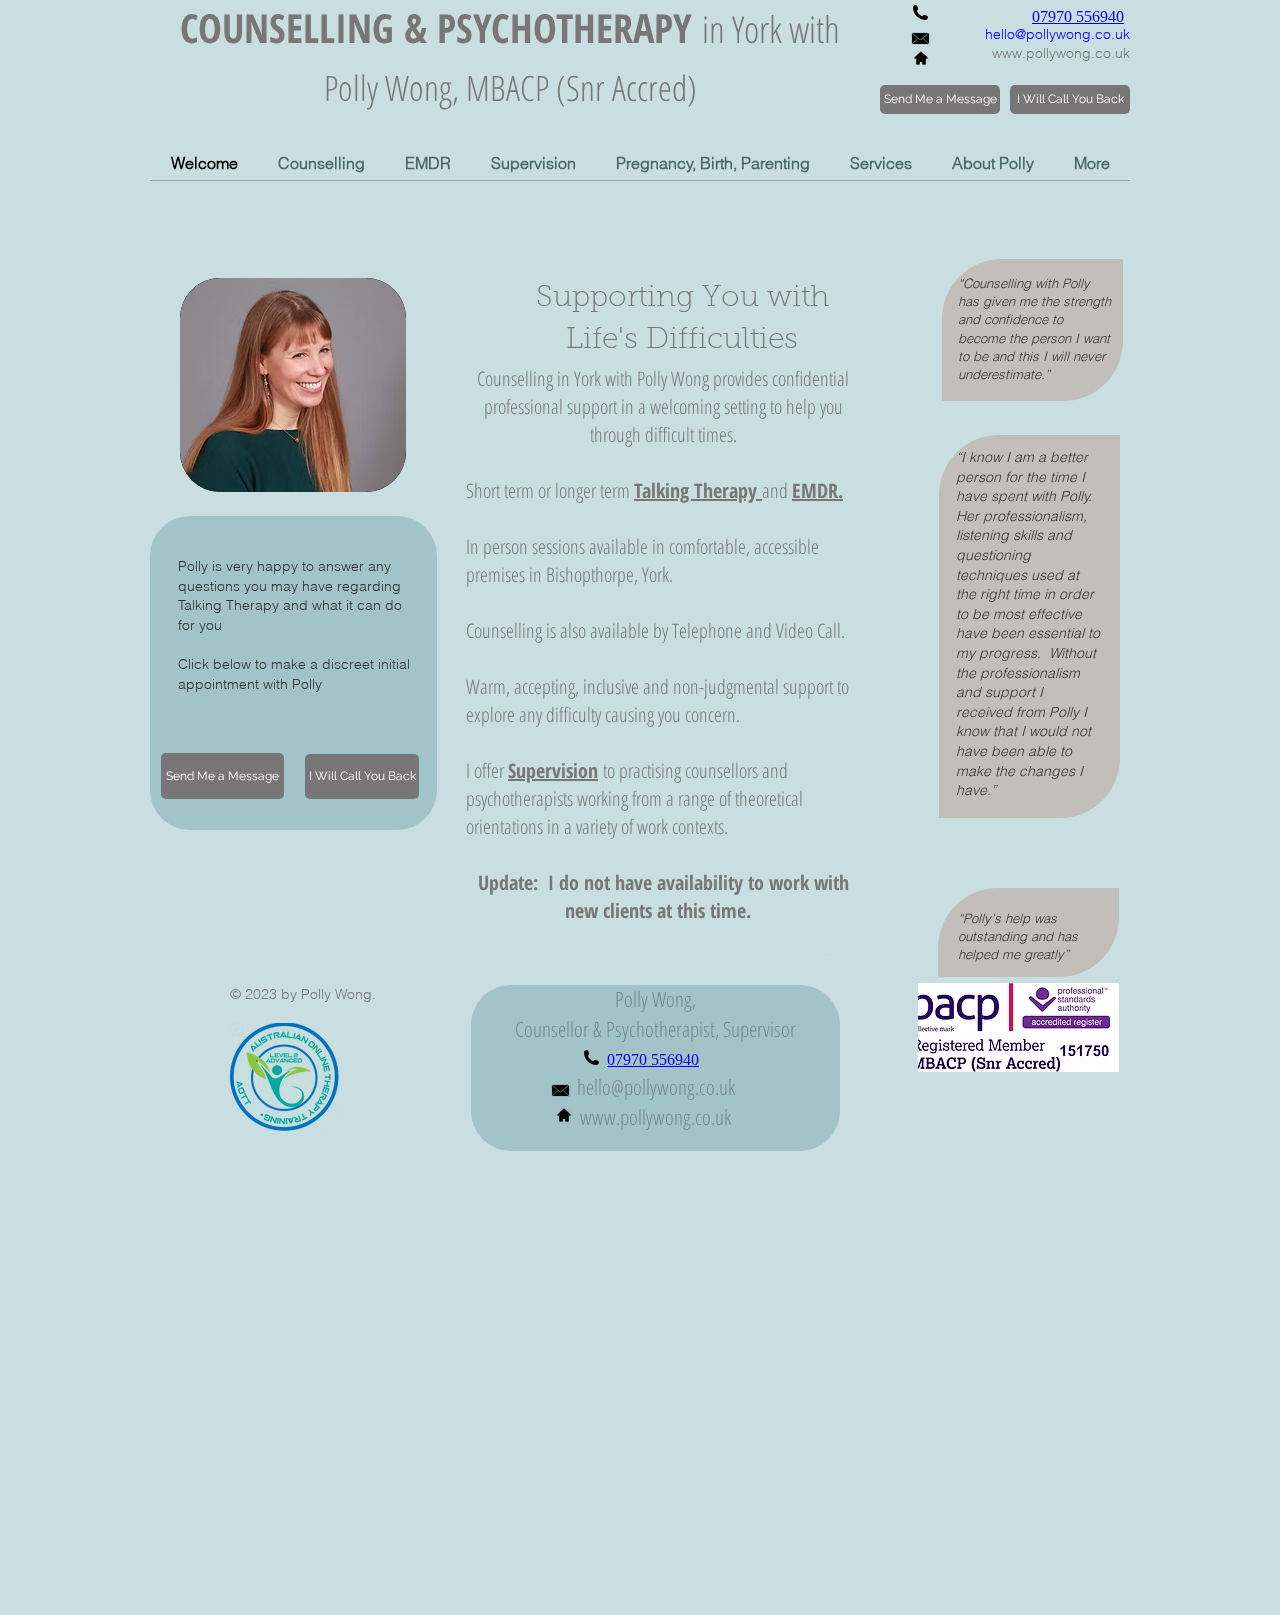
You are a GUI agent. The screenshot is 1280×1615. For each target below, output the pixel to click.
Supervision (553, 770)
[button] (321, 163)
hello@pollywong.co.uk (1057, 34)
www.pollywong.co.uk (1061, 53)
